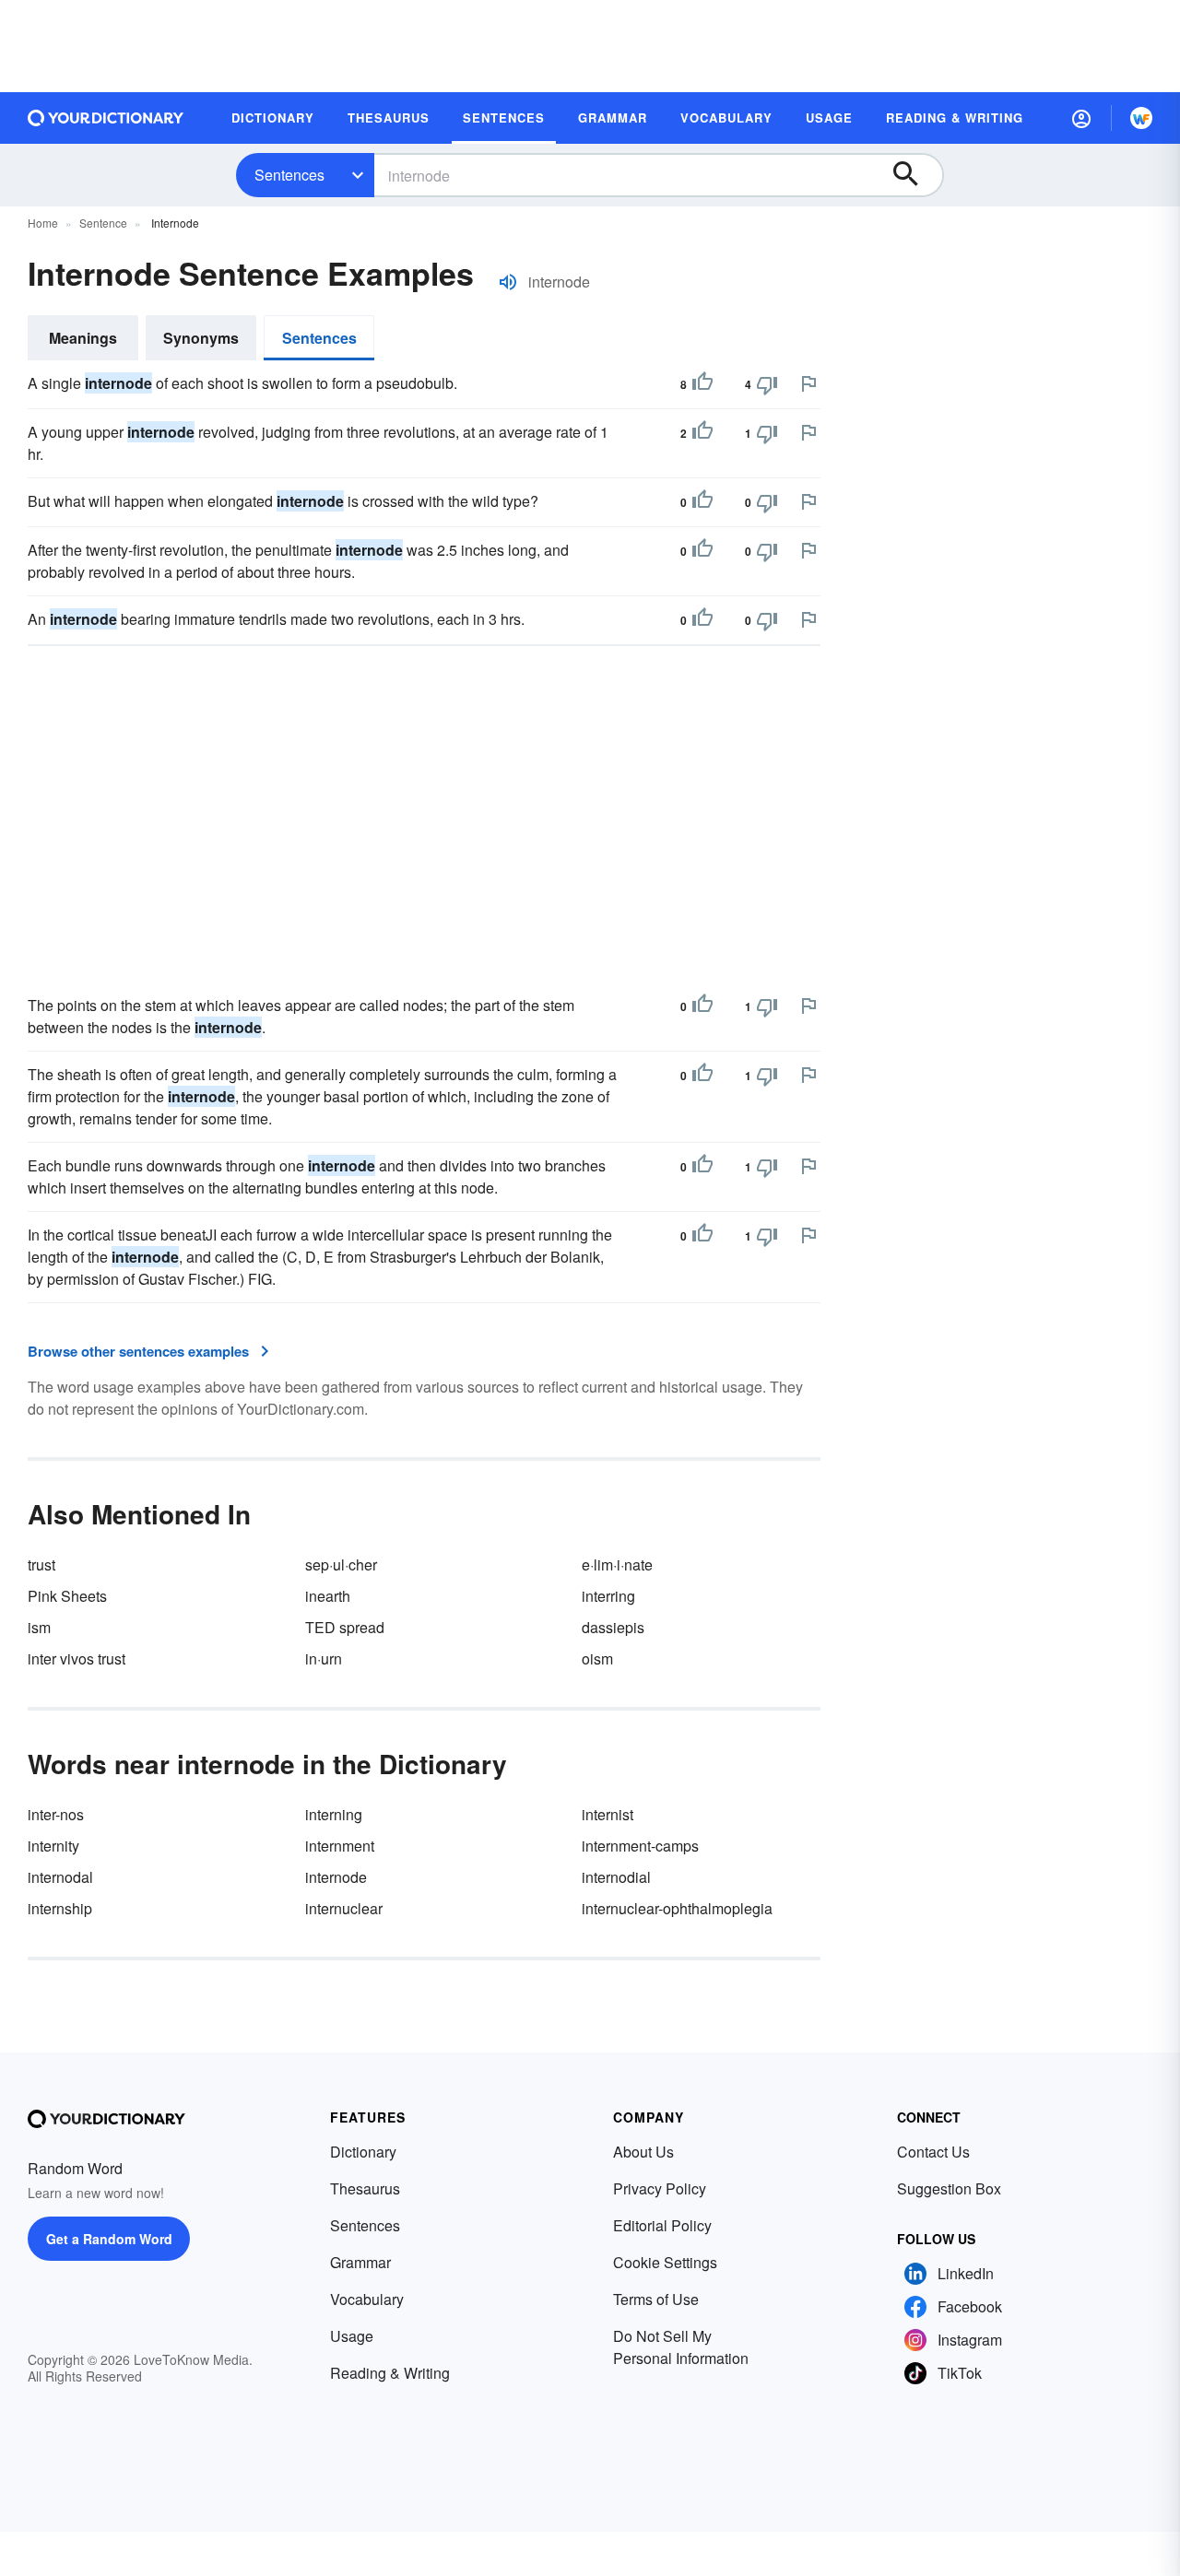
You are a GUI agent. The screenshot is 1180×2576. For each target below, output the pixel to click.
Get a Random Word (109, 2239)
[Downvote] (767, 384)
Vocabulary (367, 2299)
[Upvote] (702, 384)
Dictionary (363, 2152)
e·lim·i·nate (617, 1564)
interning (334, 1814)
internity (53, 1846)
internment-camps (640, 1846)
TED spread (345, 1627)
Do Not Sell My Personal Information (681, 2347)
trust (41, 1564)
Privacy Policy (660, 2188)
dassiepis (613, 1627)
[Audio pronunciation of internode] (508, 282)
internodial (616, 1877)
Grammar (360, 2262)
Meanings (83, 338)
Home (43, 223)
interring (608, 1596)
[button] (1081, 118)
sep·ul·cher (341, 1564)
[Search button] (914, 175)
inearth (328, 1596)
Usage (352, 2336)
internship (60, 1908)
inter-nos (56, 1814)
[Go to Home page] (106, 118)
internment (340, 1846)
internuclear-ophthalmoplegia (677, 1908)
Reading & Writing (390, 2373)
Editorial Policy (662, 2225)
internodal (60, 1877)
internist (608, 1814)
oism (597, 1659)
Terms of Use (656, 2299)
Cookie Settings (665, 2262)
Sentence (103, 223)
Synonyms (201, 338)
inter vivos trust (77, 1659)
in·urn (324, 1659)
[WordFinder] (1141, 118)
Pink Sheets (67, 1596)
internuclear (344, 1908)
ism (39, 1627)
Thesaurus (365, 2188)
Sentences (289, 175)
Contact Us (933, 2152)
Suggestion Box (949, 2188)
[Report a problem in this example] (808, 383)
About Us (643, 2152)
